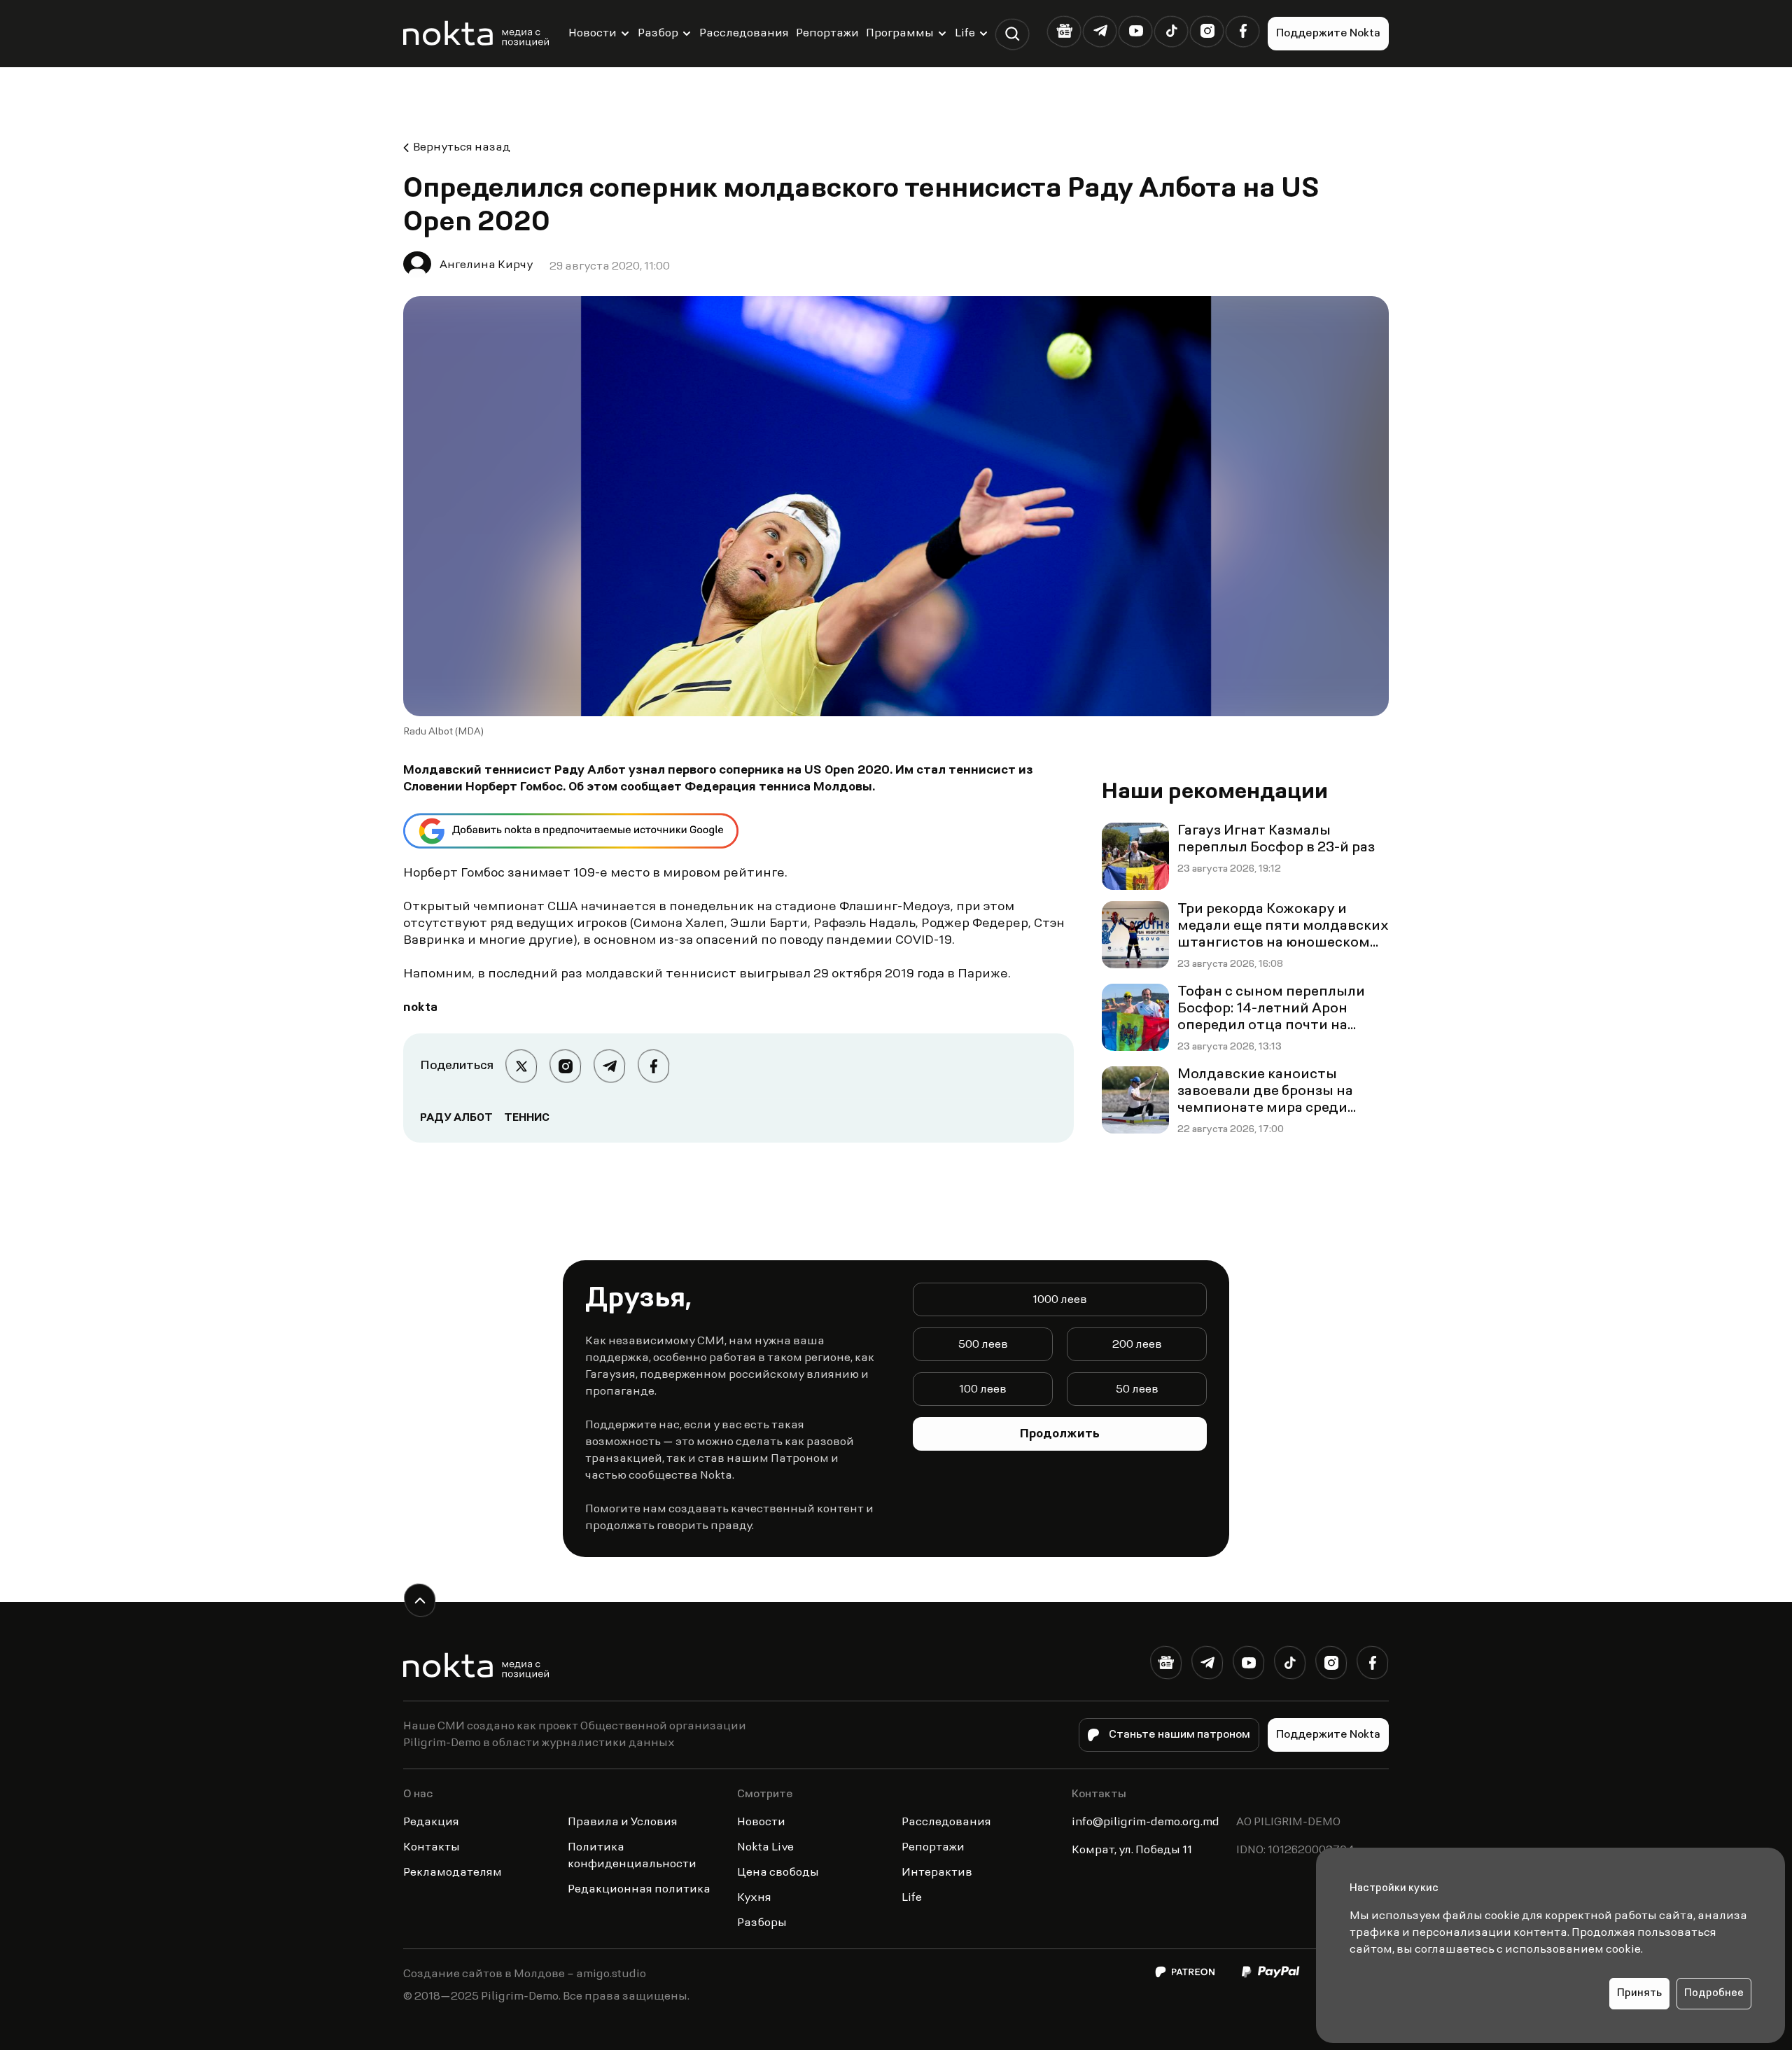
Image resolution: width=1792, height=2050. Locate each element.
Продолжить (1060, 1435)
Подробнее (1714, 1994)
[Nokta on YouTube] (1136, 31)
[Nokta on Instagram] (1207, 31)
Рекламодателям (453, 1873)
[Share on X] (521, 1066)
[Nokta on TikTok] (1171, 31)
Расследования (744, 34)
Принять (1639, 1994)
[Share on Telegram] (609, 1066)
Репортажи (827, 34)
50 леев (1137, 1390)
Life (965, 34)
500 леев (983, 1345)
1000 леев (1060, 1300)
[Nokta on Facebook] (1243, 31)
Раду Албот (456, 1118)
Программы (900, 34)
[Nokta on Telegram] (1100, 31)
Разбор (658, 34)
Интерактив (937, 1873)
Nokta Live (765, 1848)
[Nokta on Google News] (1064, 31)
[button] (1013, 34)
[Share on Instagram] (565, 1066)
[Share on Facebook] (653, 1066)
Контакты (432, 1848)
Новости (593, 34)
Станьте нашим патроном (1179, 1735)
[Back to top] (420, 1600)
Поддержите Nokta (1328, 34)
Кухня (754, 1898)
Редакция (431, 1822)
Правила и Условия (623, 1822)
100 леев (983, 1390)
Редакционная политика (639, 1890)
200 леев (1137, 1345)
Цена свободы (778, 1873)
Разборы (762, 1923)
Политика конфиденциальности (632, 1856)
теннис (527, 1118)
